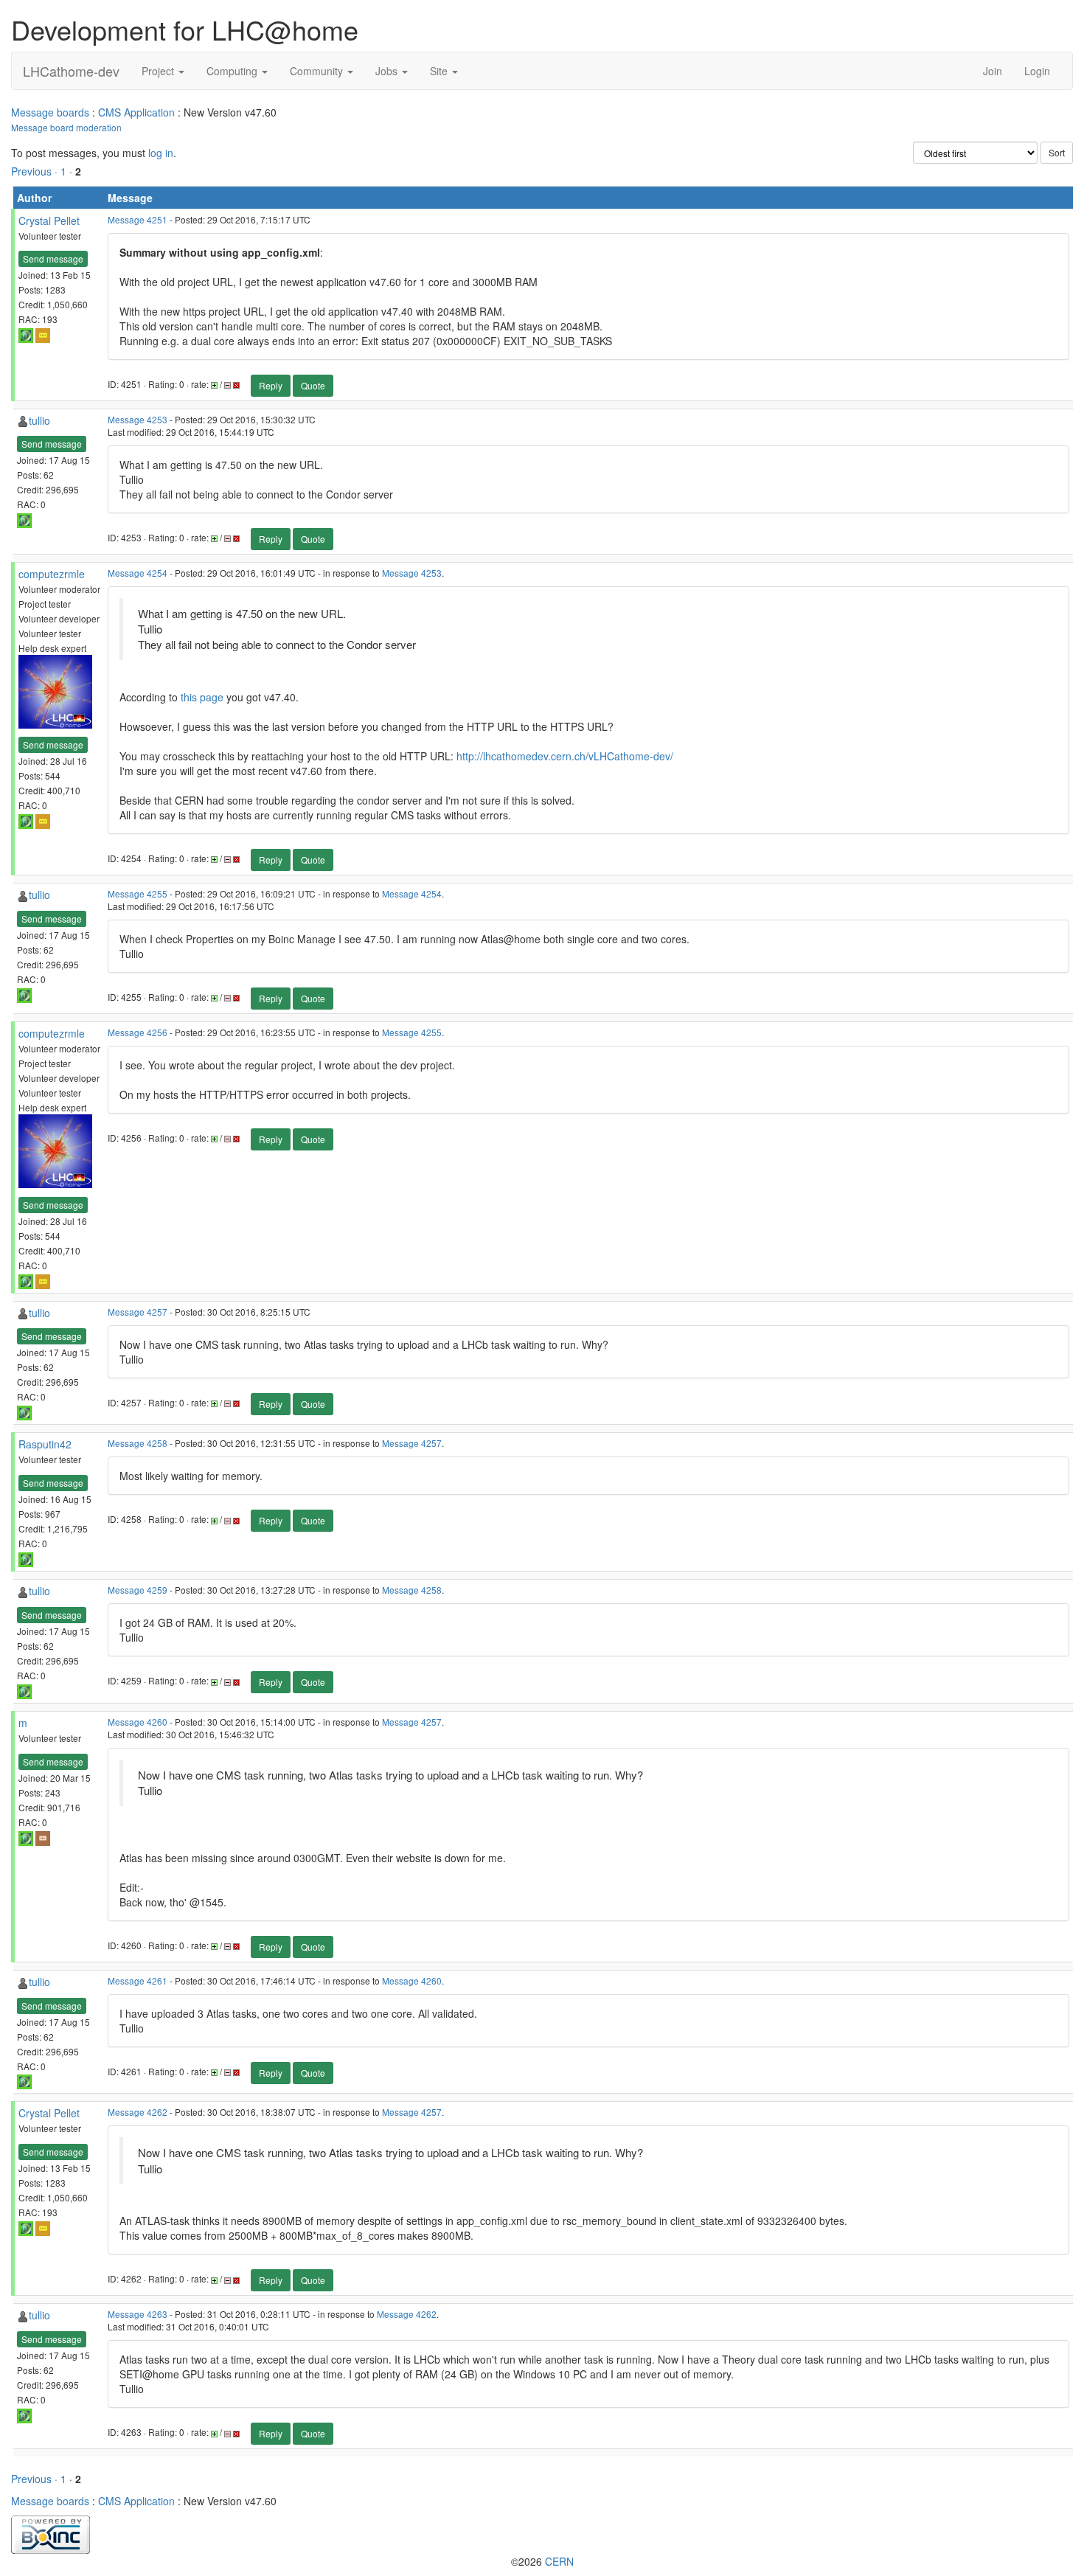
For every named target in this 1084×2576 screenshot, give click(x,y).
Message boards (50, 112)
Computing (233, 71)
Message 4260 (138, 1722)
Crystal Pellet (49, 221)
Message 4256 (138, 1032)
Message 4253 (138, 419)
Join (993, 71)
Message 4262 (138, 2112)
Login (1037, 71)
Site (440, 71)
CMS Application (136, 112)
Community (318, 71)
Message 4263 (138, 2314)
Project (159, 71)
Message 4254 (138, 573)
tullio (39, 420)
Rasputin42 (45, 1444)
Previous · (36, 171)
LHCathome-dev (71, 71)
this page (202, 697)
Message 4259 (138, 1590)
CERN (559, 2561)
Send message (53, 258)
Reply (271, 385)
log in (161, 153)
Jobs (388, 71)
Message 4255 (138, 893)
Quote (313, 385)
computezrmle (52, 574)
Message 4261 (138, 1980)
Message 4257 (138, 1312)
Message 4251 (138, 219)
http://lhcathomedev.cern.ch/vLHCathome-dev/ (565, 756)
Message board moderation (66, 127)
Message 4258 (138, 1443)
